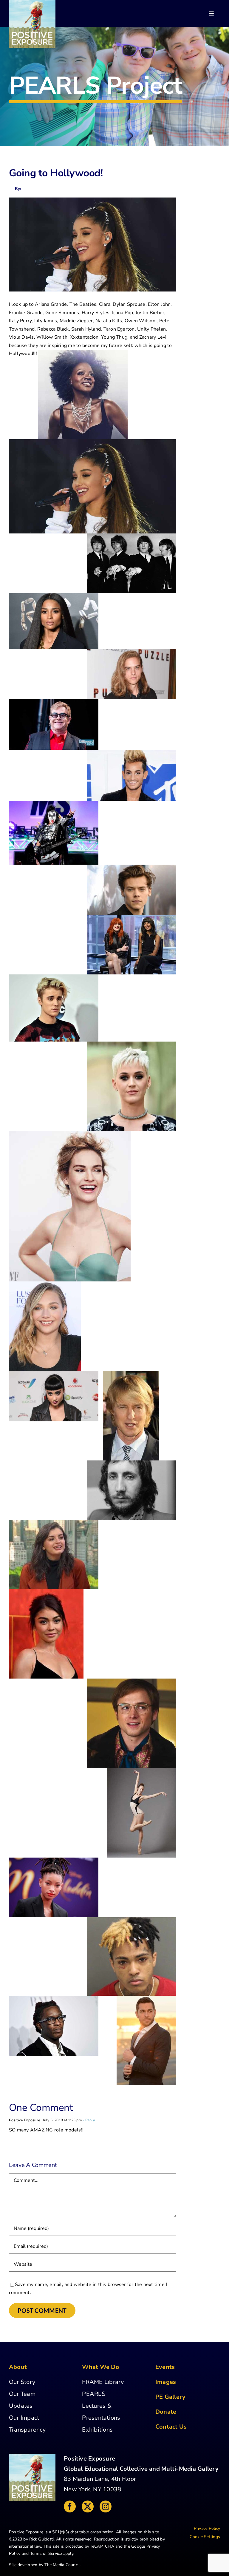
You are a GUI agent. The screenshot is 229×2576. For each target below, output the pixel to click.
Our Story (22, 2382)
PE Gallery (170, 2397)
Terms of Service (46, 2553)
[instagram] (106, 2506)
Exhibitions (97, 2430)
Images (166, 2382)
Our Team (22, 2394)
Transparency (27, 2430)
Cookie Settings (205, 2537)
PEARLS (93, 2394)
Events (165, 2367)
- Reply (88, 2120)
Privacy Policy (207, 2528)
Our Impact (24, 2418)
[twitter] (88, 2506)
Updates (21, 2406)
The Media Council (62, 2565)
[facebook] (70, 2506)
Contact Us (171, 2427)
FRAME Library (103, 2382)
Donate (166, 2412)
